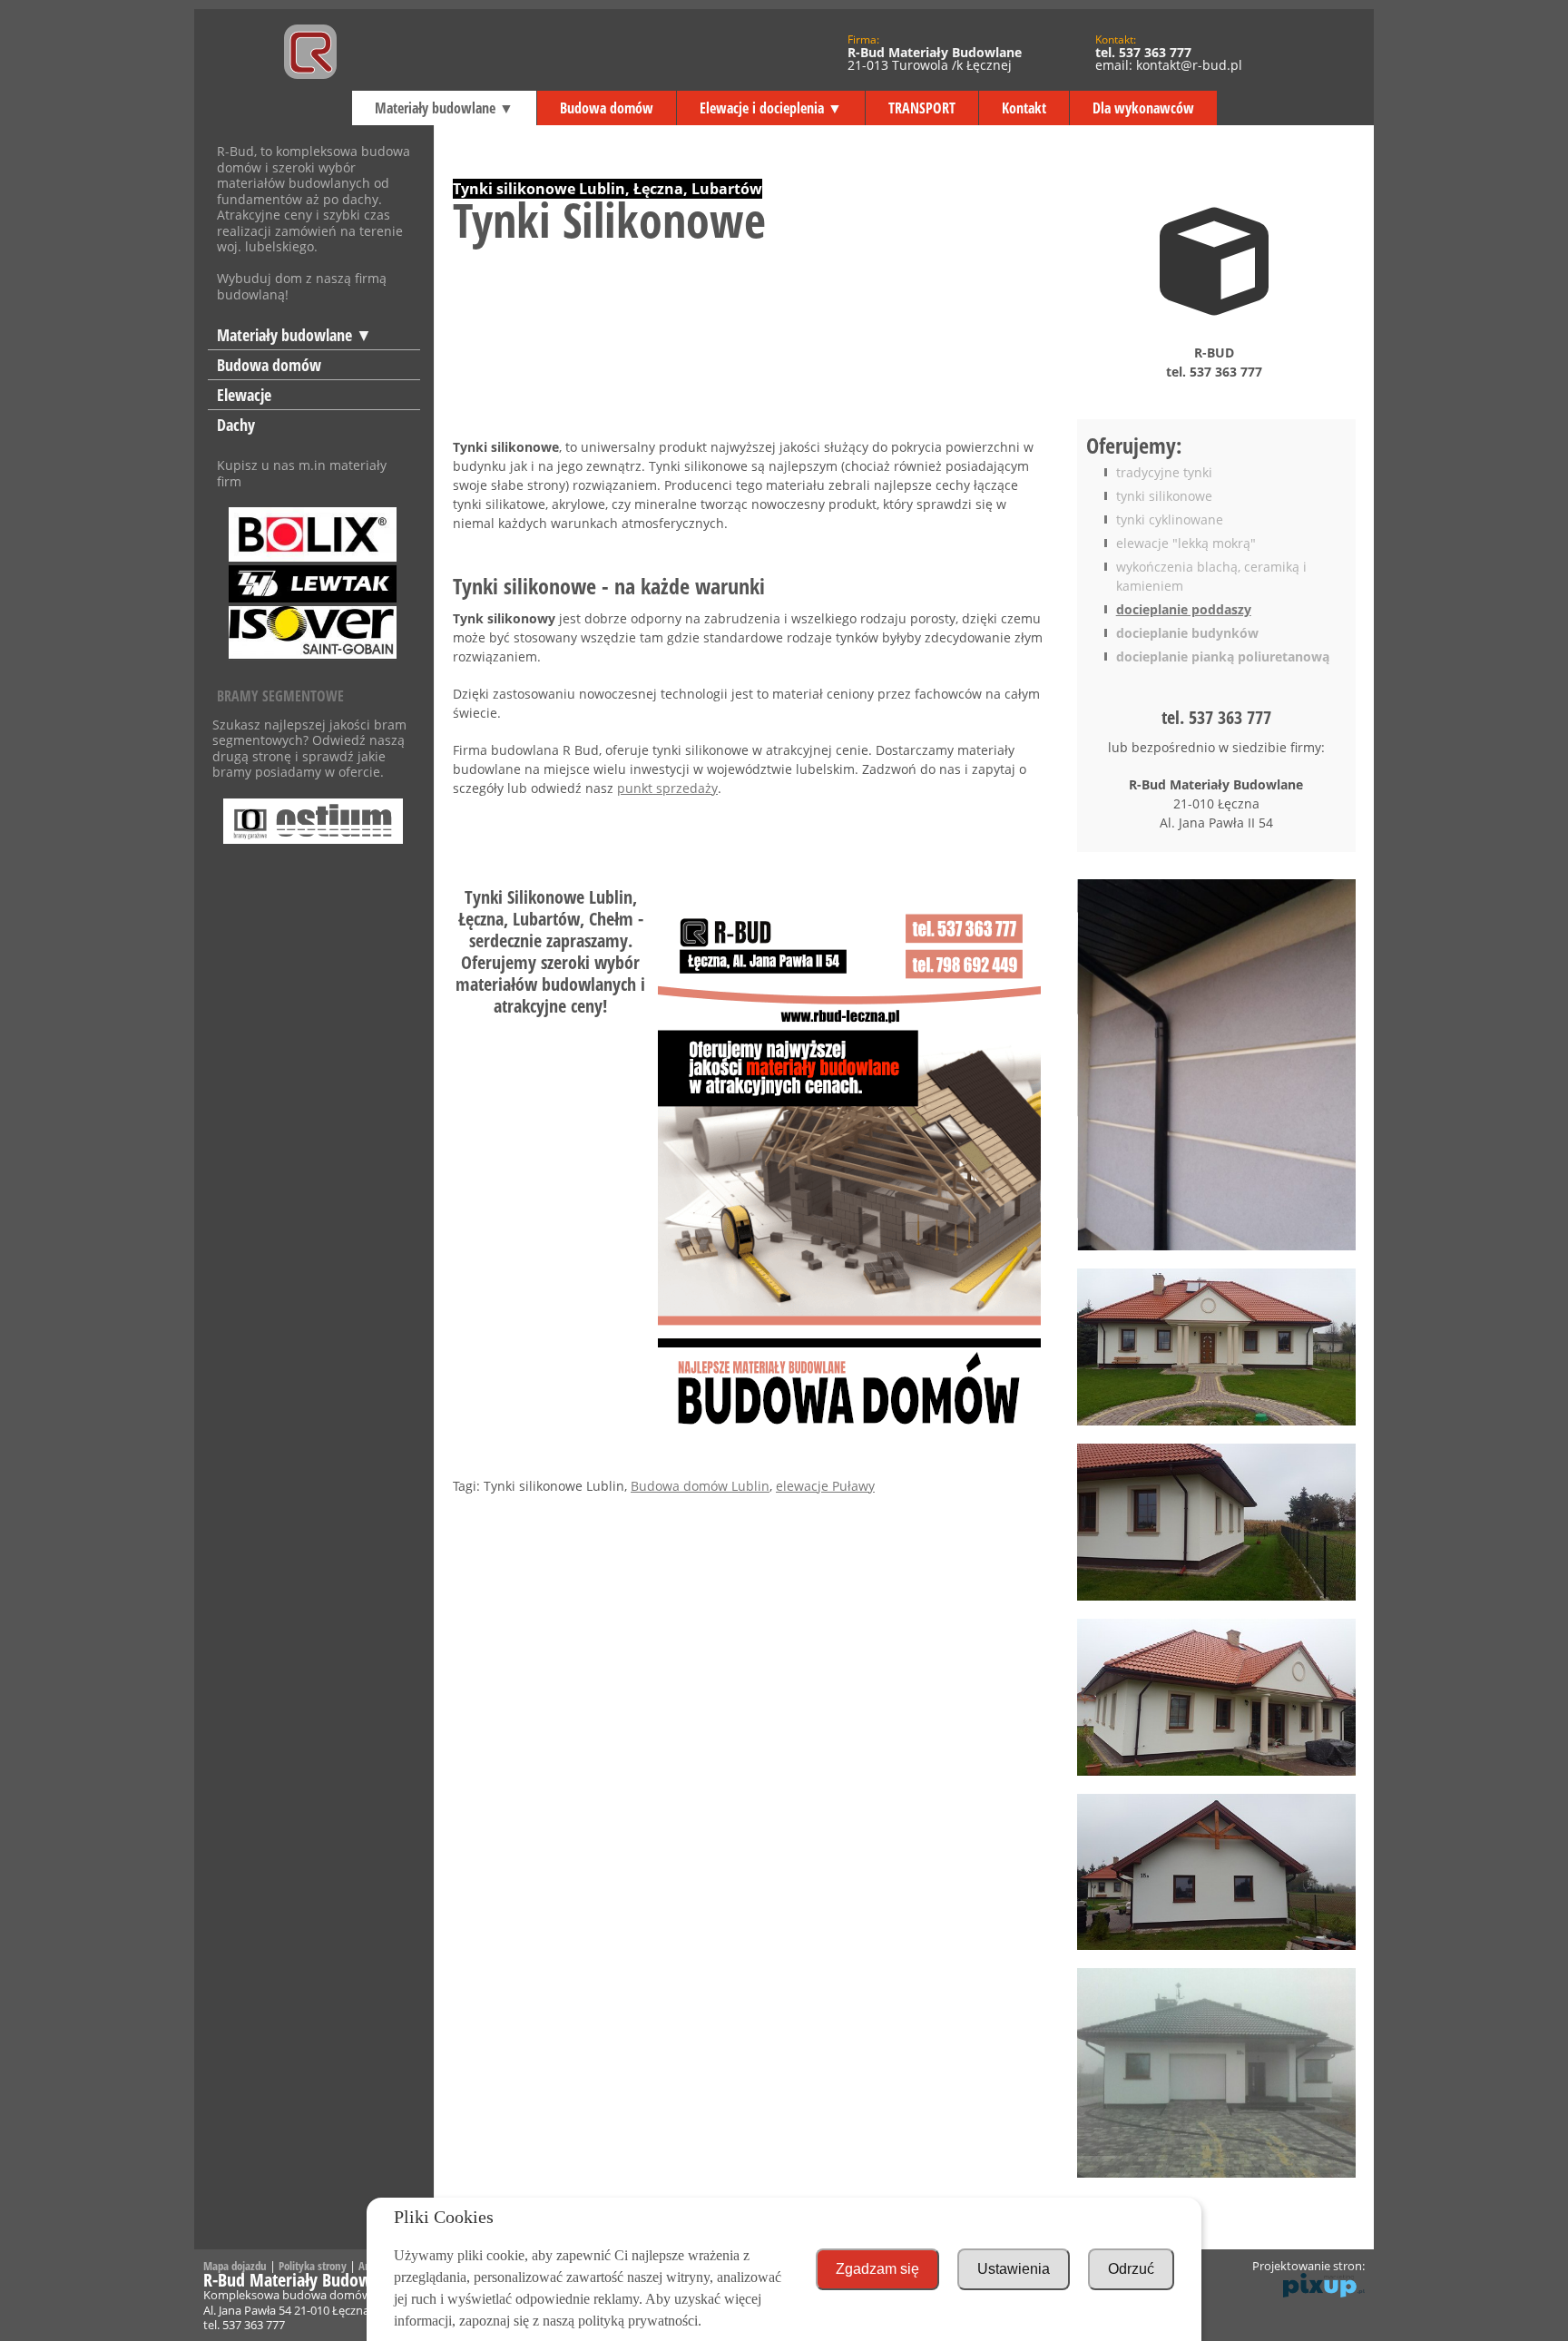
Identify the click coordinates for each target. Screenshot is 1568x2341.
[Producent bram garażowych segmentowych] (314, 814)
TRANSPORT (922, 108)
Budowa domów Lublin (700, 1486)
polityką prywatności (638, 2321)
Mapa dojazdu (235, 2266)
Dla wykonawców (1143, 108)
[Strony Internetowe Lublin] (1324, 2293)
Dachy (236, 425)
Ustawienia (1014, 2269)
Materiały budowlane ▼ (444, 108)
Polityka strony (313, 2266)
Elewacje (244, 395)
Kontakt (1024, 108)
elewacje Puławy (825, 1486)
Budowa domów (607, 108)
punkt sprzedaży (667, 788)
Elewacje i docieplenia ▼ (771, 108)
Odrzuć (1131, 2269)
